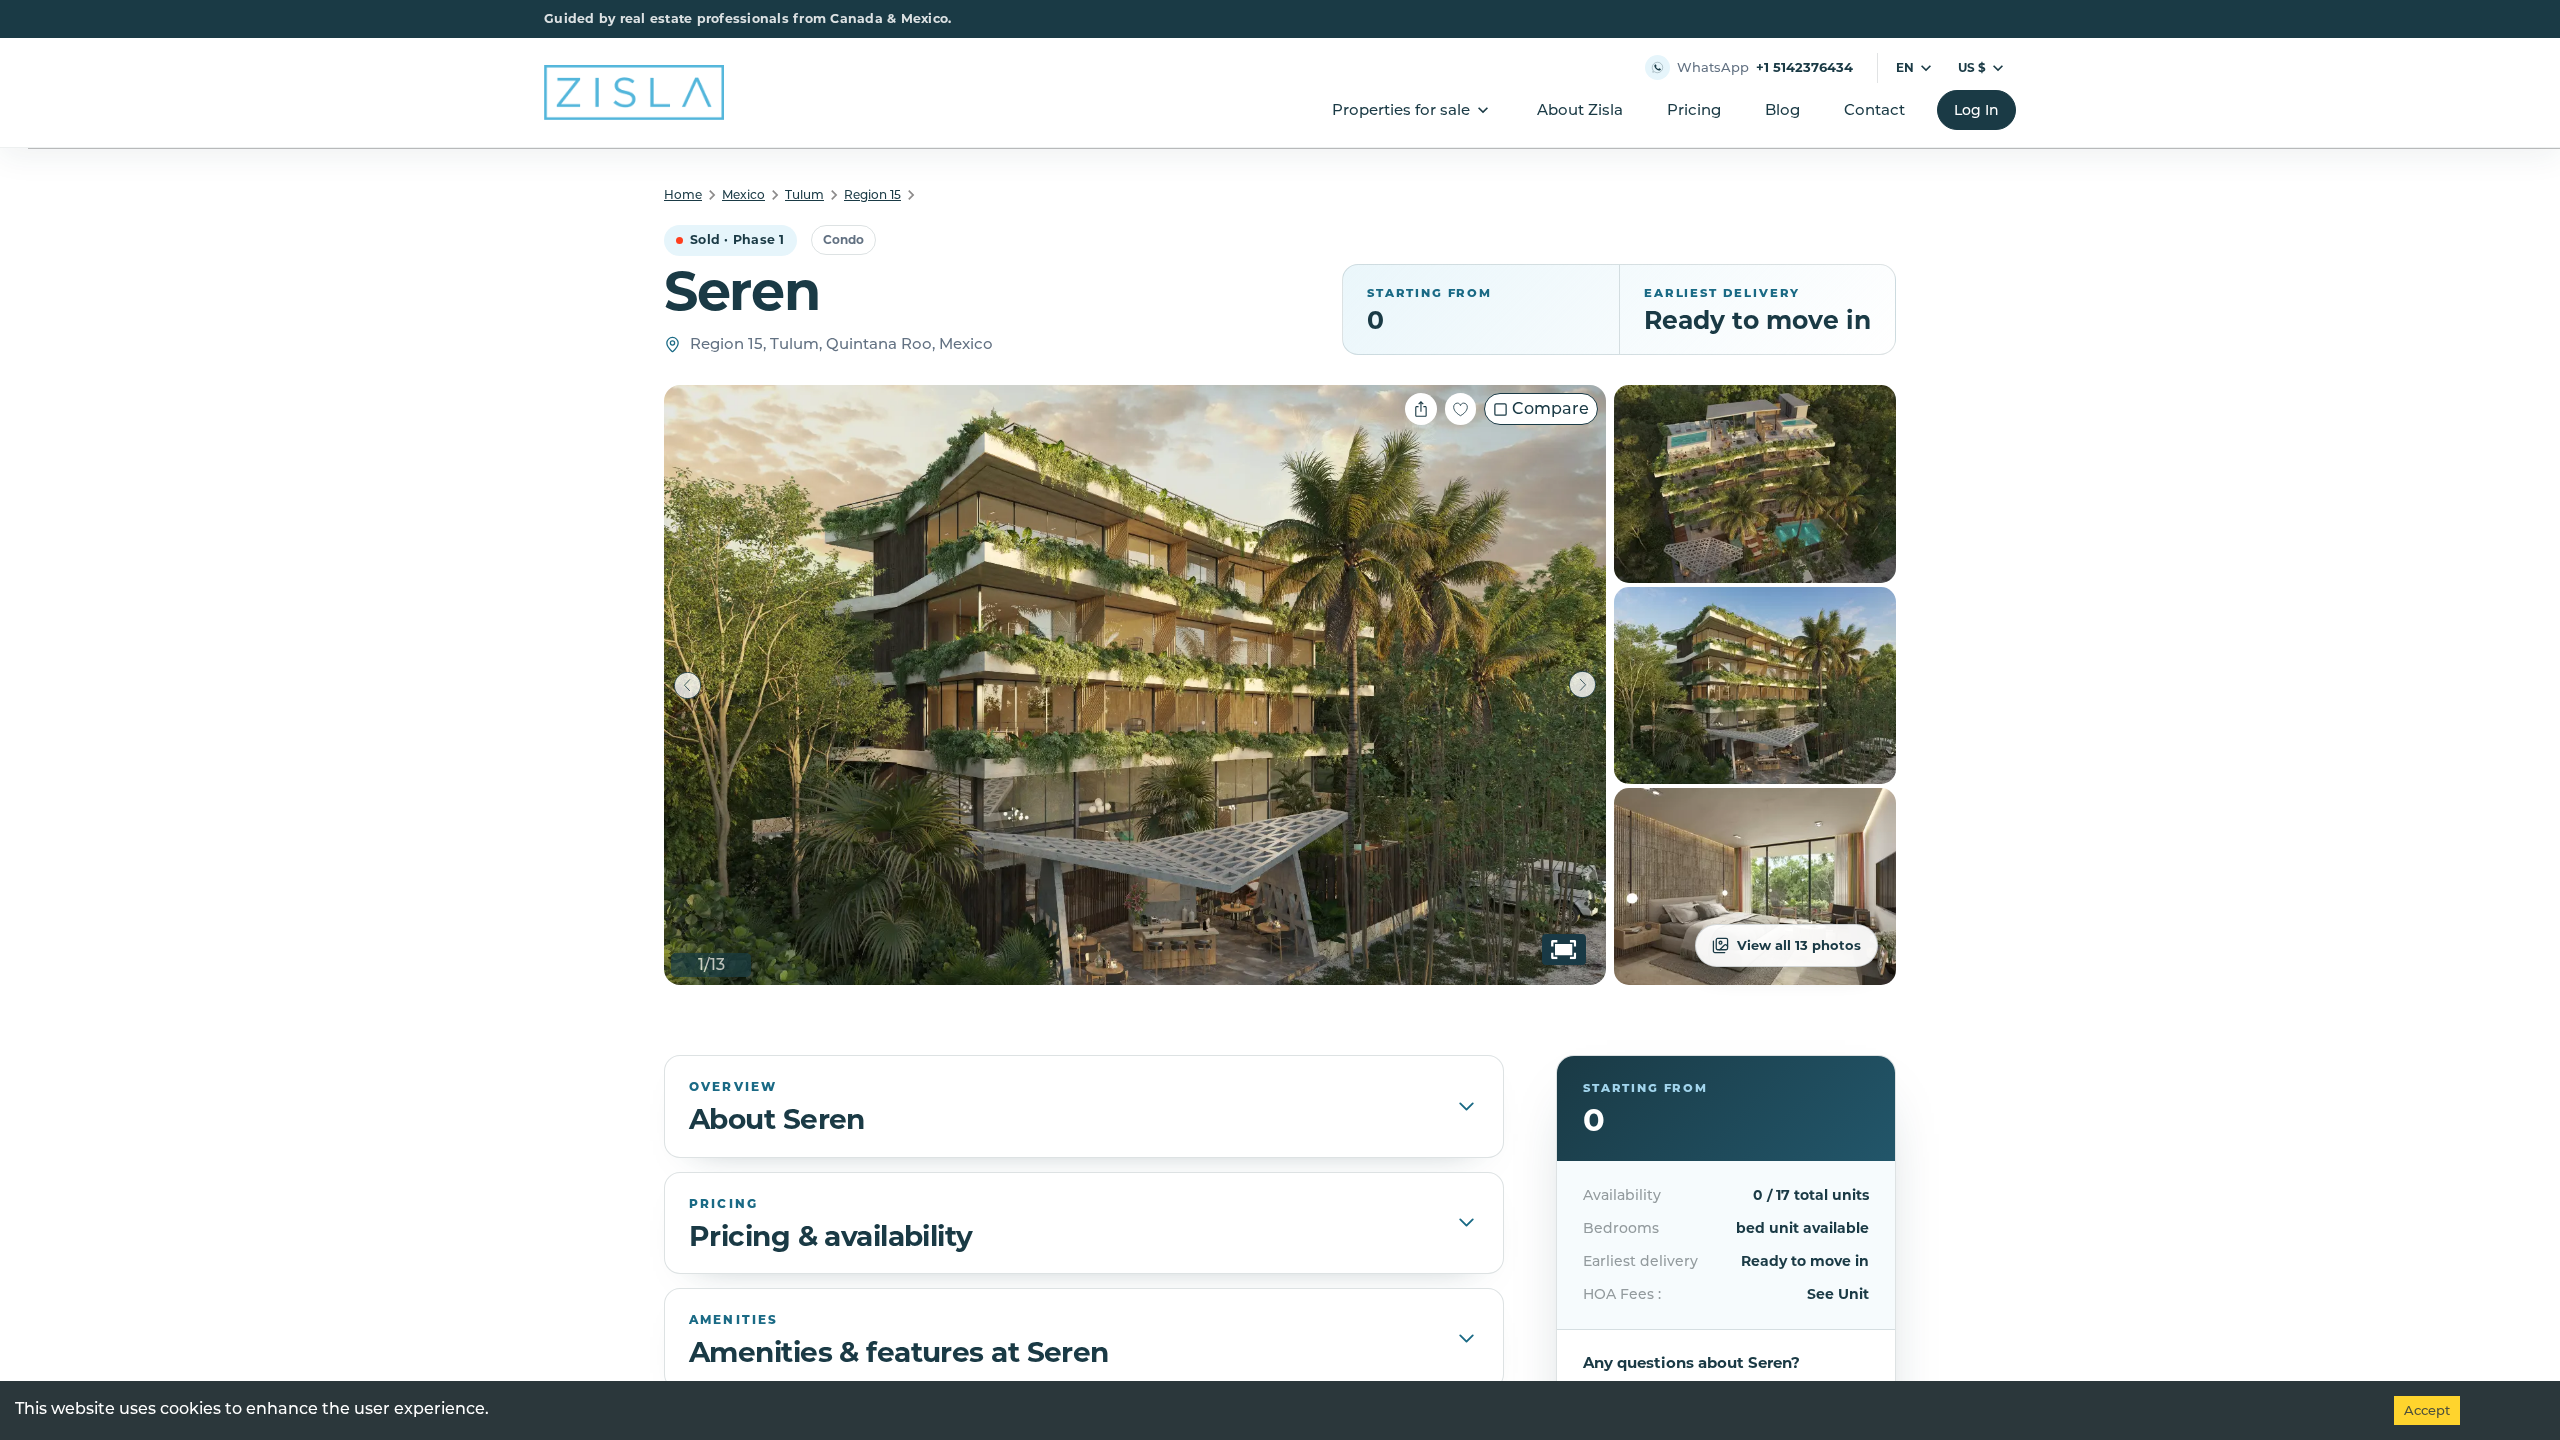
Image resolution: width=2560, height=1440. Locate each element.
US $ (1972, 67)
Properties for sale (1401, 109)
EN (1905, 67)
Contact (1874, 109)
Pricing (1694, 109)
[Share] (1421, 409)
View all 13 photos (1799, 945)
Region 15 (872, 194)
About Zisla (1580, 109)
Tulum (804, 194)
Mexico (743, 194)
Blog (1782, 109)
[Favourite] (1460, 409)
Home (683, 194)
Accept (2427, 1410)
